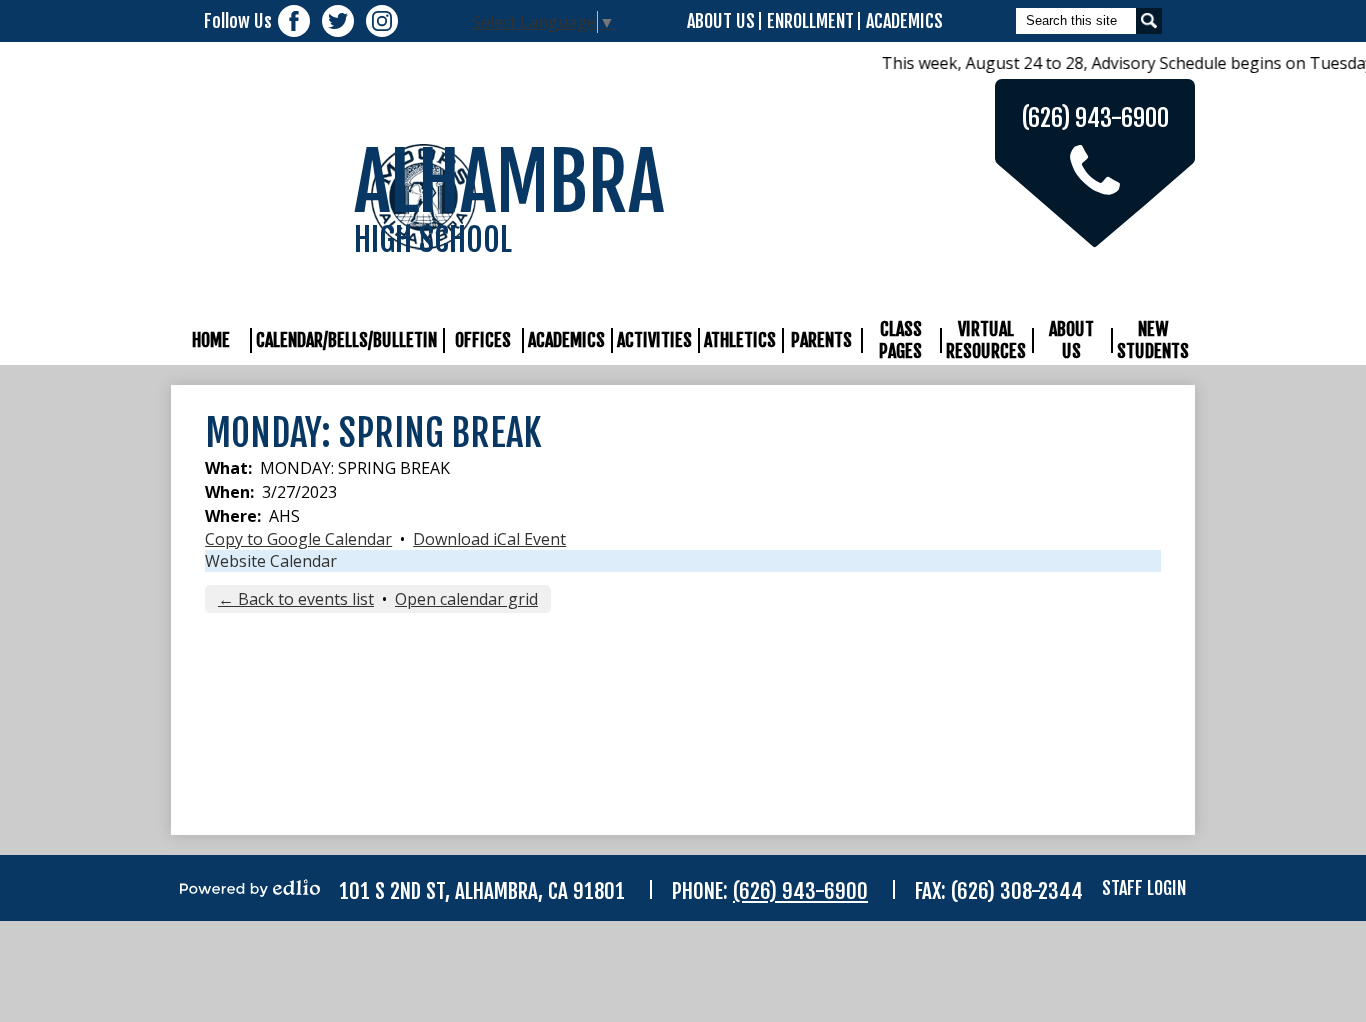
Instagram (382, 21)
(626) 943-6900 (800, 891)
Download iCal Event (489, 539)
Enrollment (810, 21)
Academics (904, 21)
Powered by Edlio (250, 888)
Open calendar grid (466, 599)
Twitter (338, 21)
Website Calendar (271, 561)
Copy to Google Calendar (298, 539)
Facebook (294, 21)
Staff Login (1144, 888)
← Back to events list (296, 599)
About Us (721, 21)
